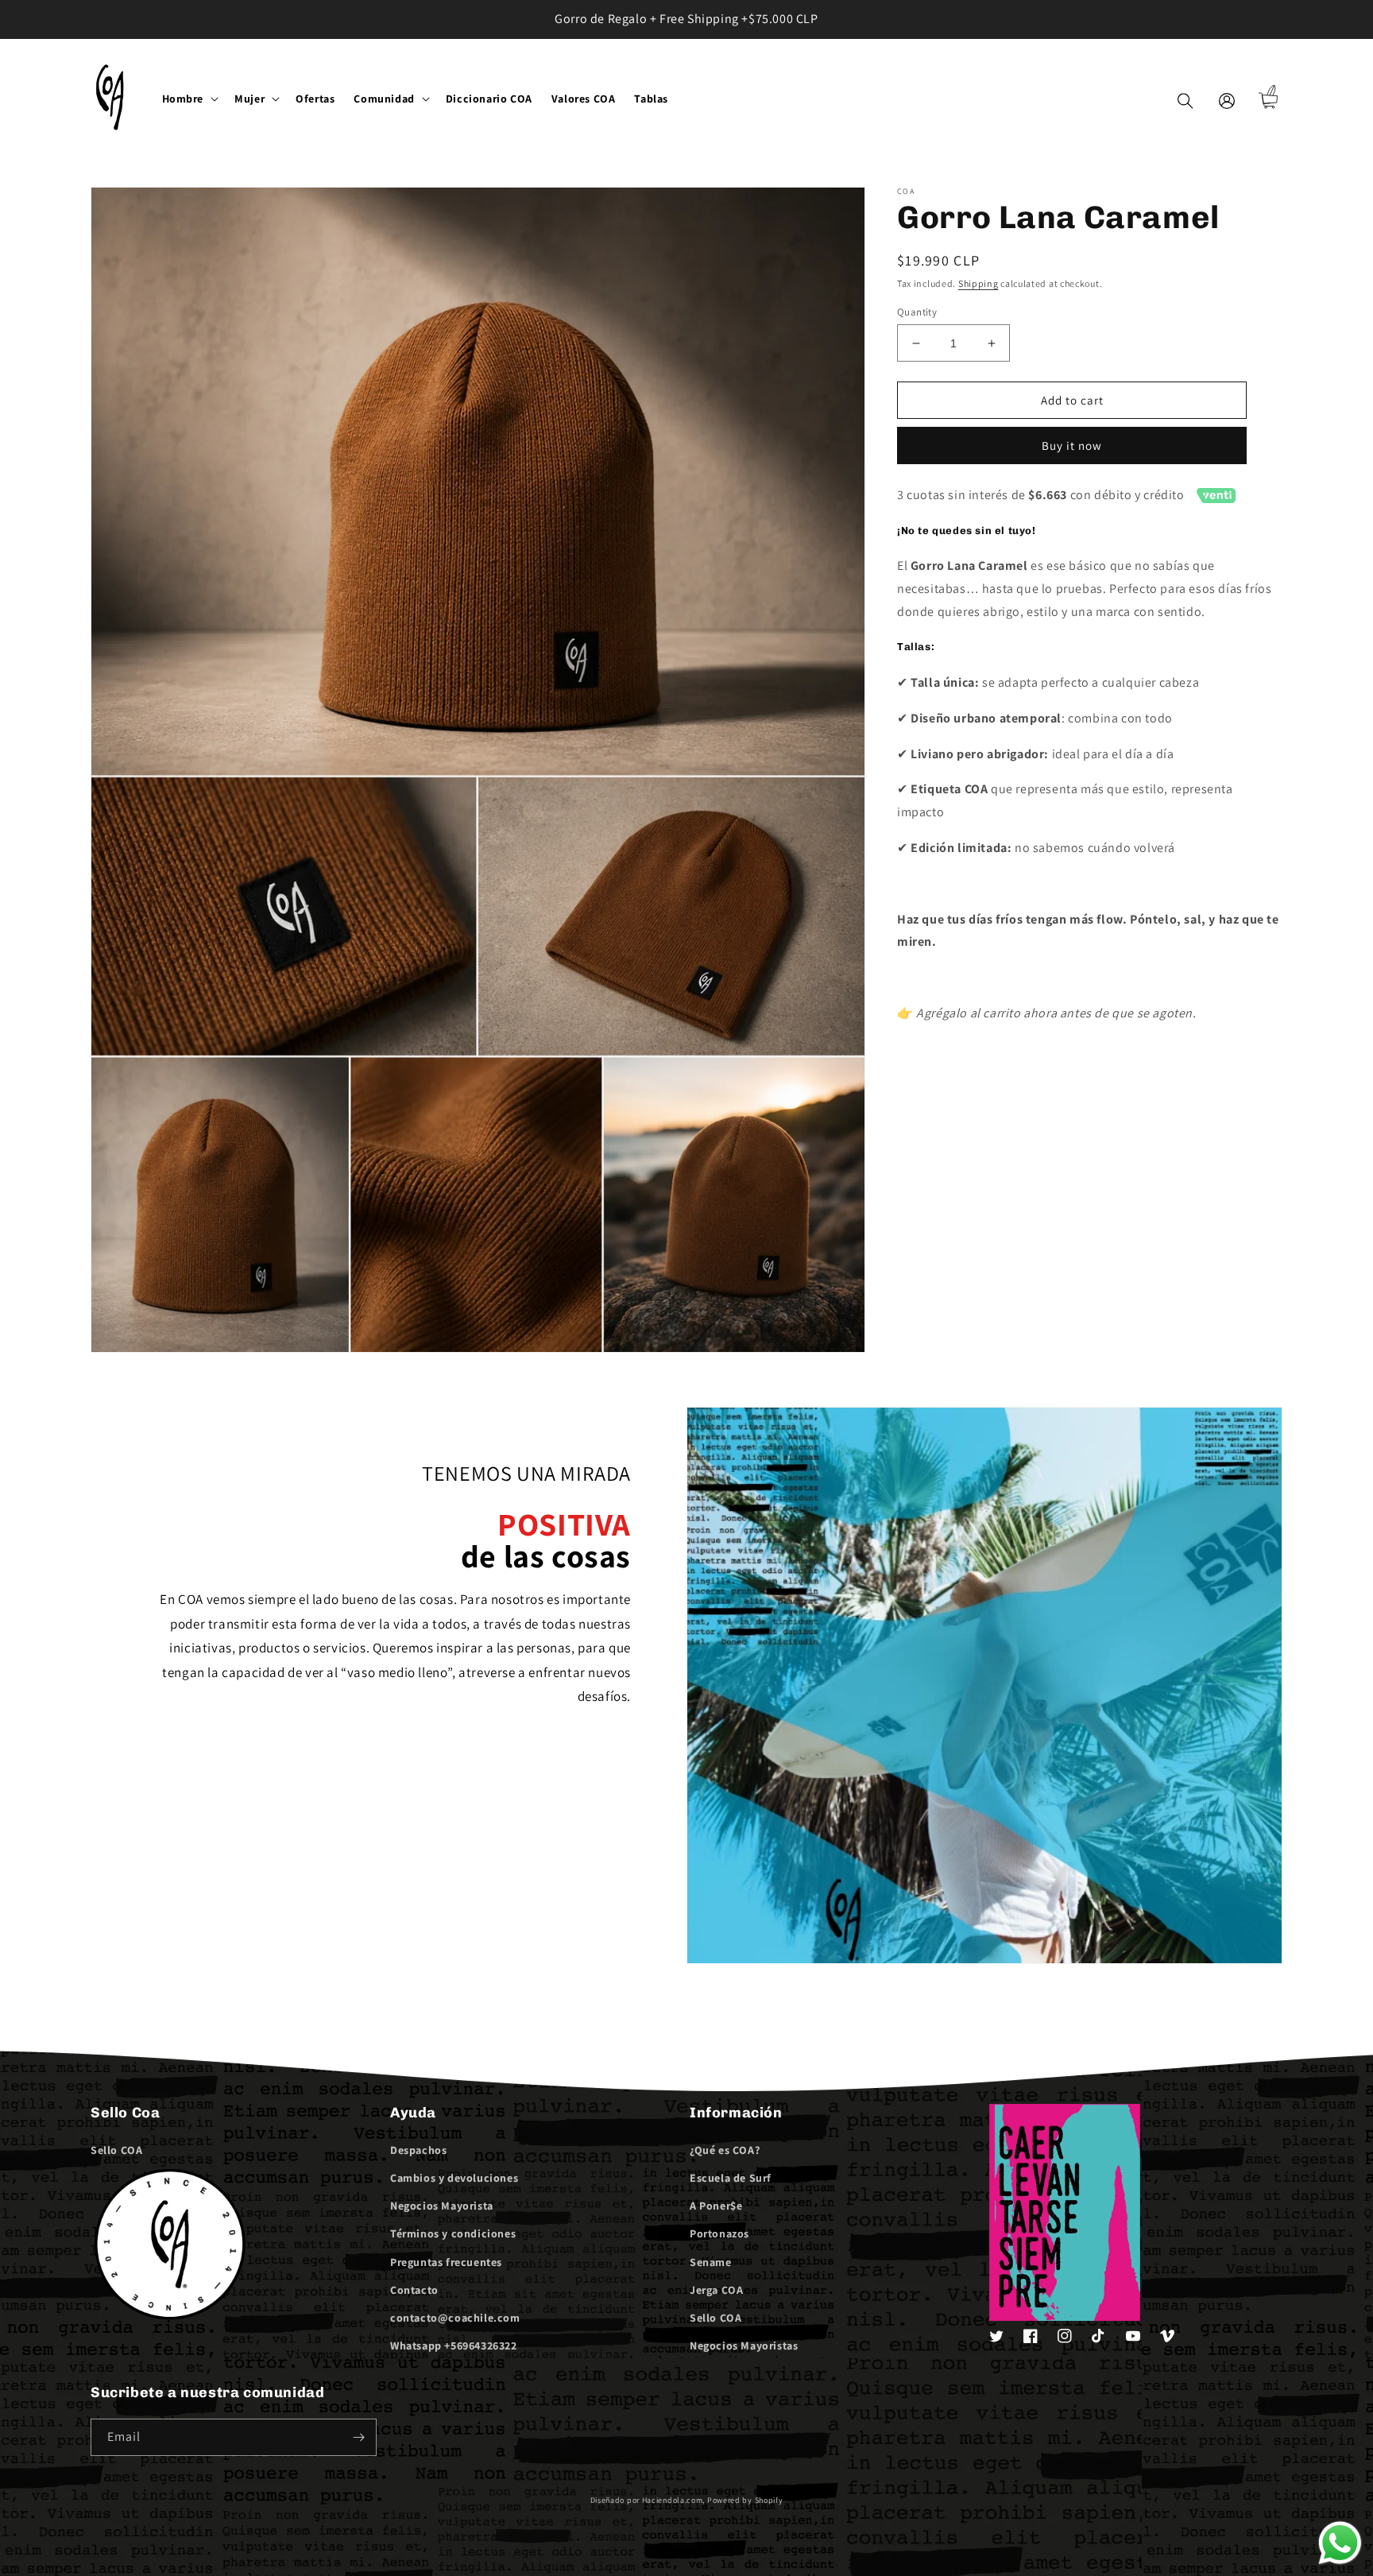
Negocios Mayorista (442, 2206)
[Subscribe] (358, 2437)
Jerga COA (716, 2290)
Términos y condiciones (453, 2233)
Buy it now (1072, 445)
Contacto (414, 2290)
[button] (189, 99)
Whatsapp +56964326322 (454, 2346)
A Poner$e (716, 2206)
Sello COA (116, 2150)
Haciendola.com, (674, 2500)
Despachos (418, 2150)
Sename (711, 2262)
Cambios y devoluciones (454, 2178)
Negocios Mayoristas (744, 2346)
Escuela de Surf (731, 2178)
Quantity (917, 312)
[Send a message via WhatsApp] (1340, 2543)
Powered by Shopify (745, 2500)
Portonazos (719, 2233)
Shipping (979, 283)
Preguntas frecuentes (446, 2262)
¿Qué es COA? (725, 2150)
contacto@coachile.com (455, 2318)
